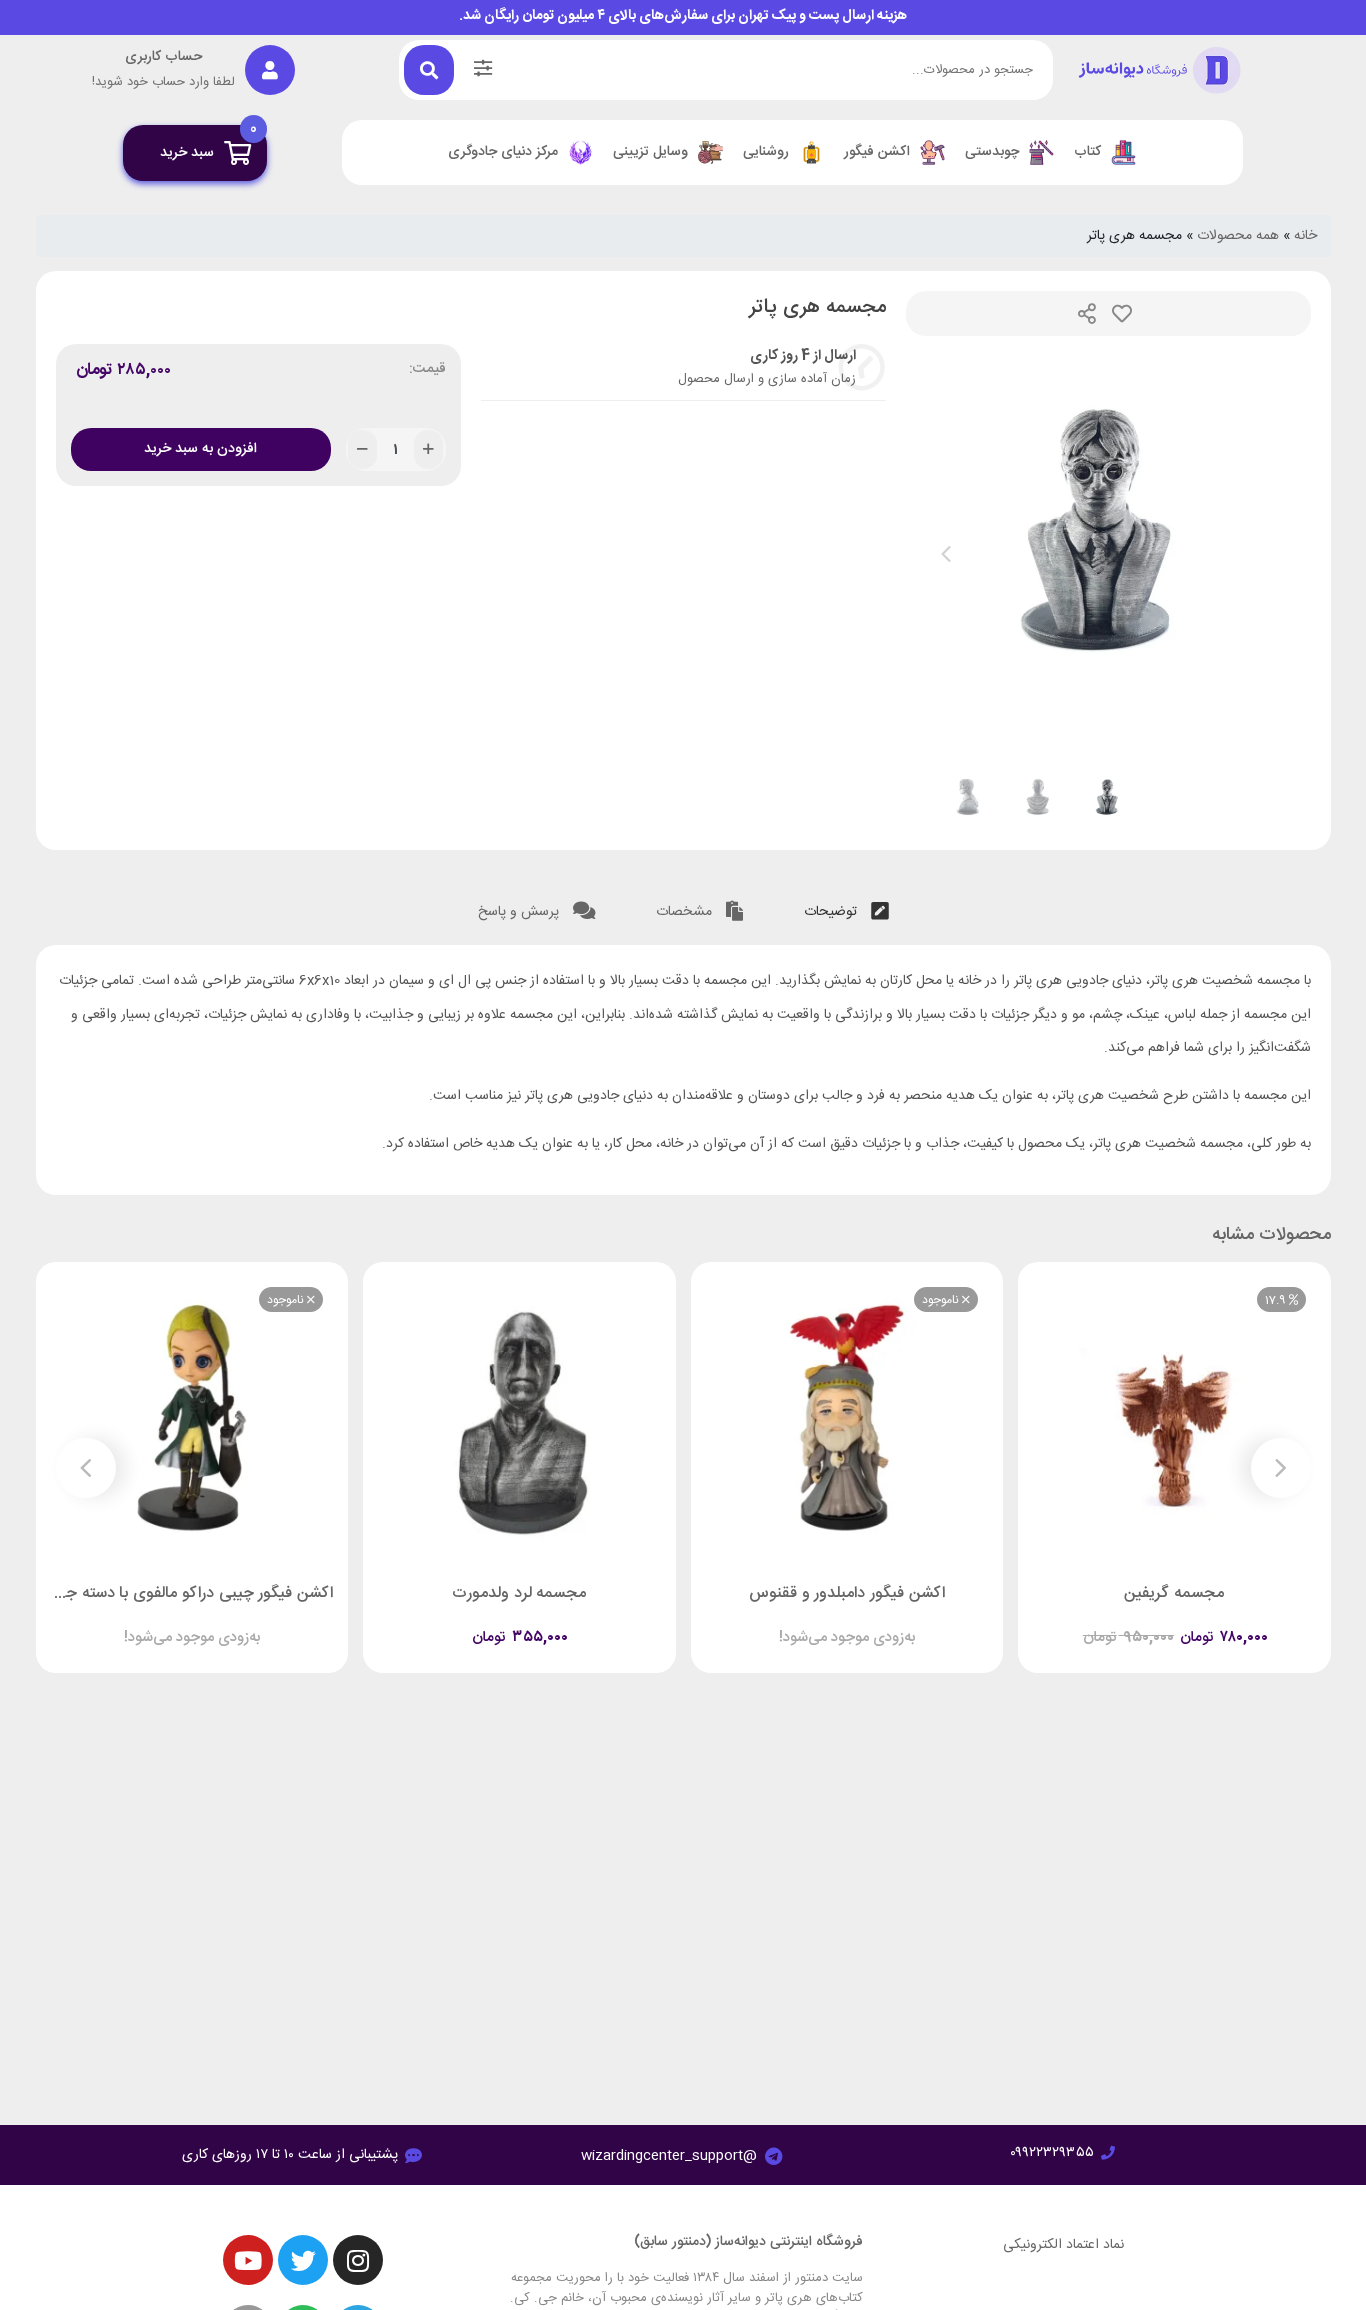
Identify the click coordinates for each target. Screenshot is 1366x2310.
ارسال (1087, 313)
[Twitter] (303, 2260)
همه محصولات (1238, 236)
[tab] (846, 907)
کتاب (1087, 152)
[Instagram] (358, 2260)
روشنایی (766, 152)
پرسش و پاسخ (520, 912)
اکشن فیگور (877, 152)
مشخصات (686, 912)
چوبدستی (992, 152)
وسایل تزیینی (650, 152)
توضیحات (832, 912)
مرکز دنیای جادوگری (503, 152)
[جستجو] (429, 70)
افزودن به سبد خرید (200, 449)
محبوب (1122, 313)
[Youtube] (248, 2260)
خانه (1305, 236)
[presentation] (946, 554)
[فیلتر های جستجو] (483, 70)
